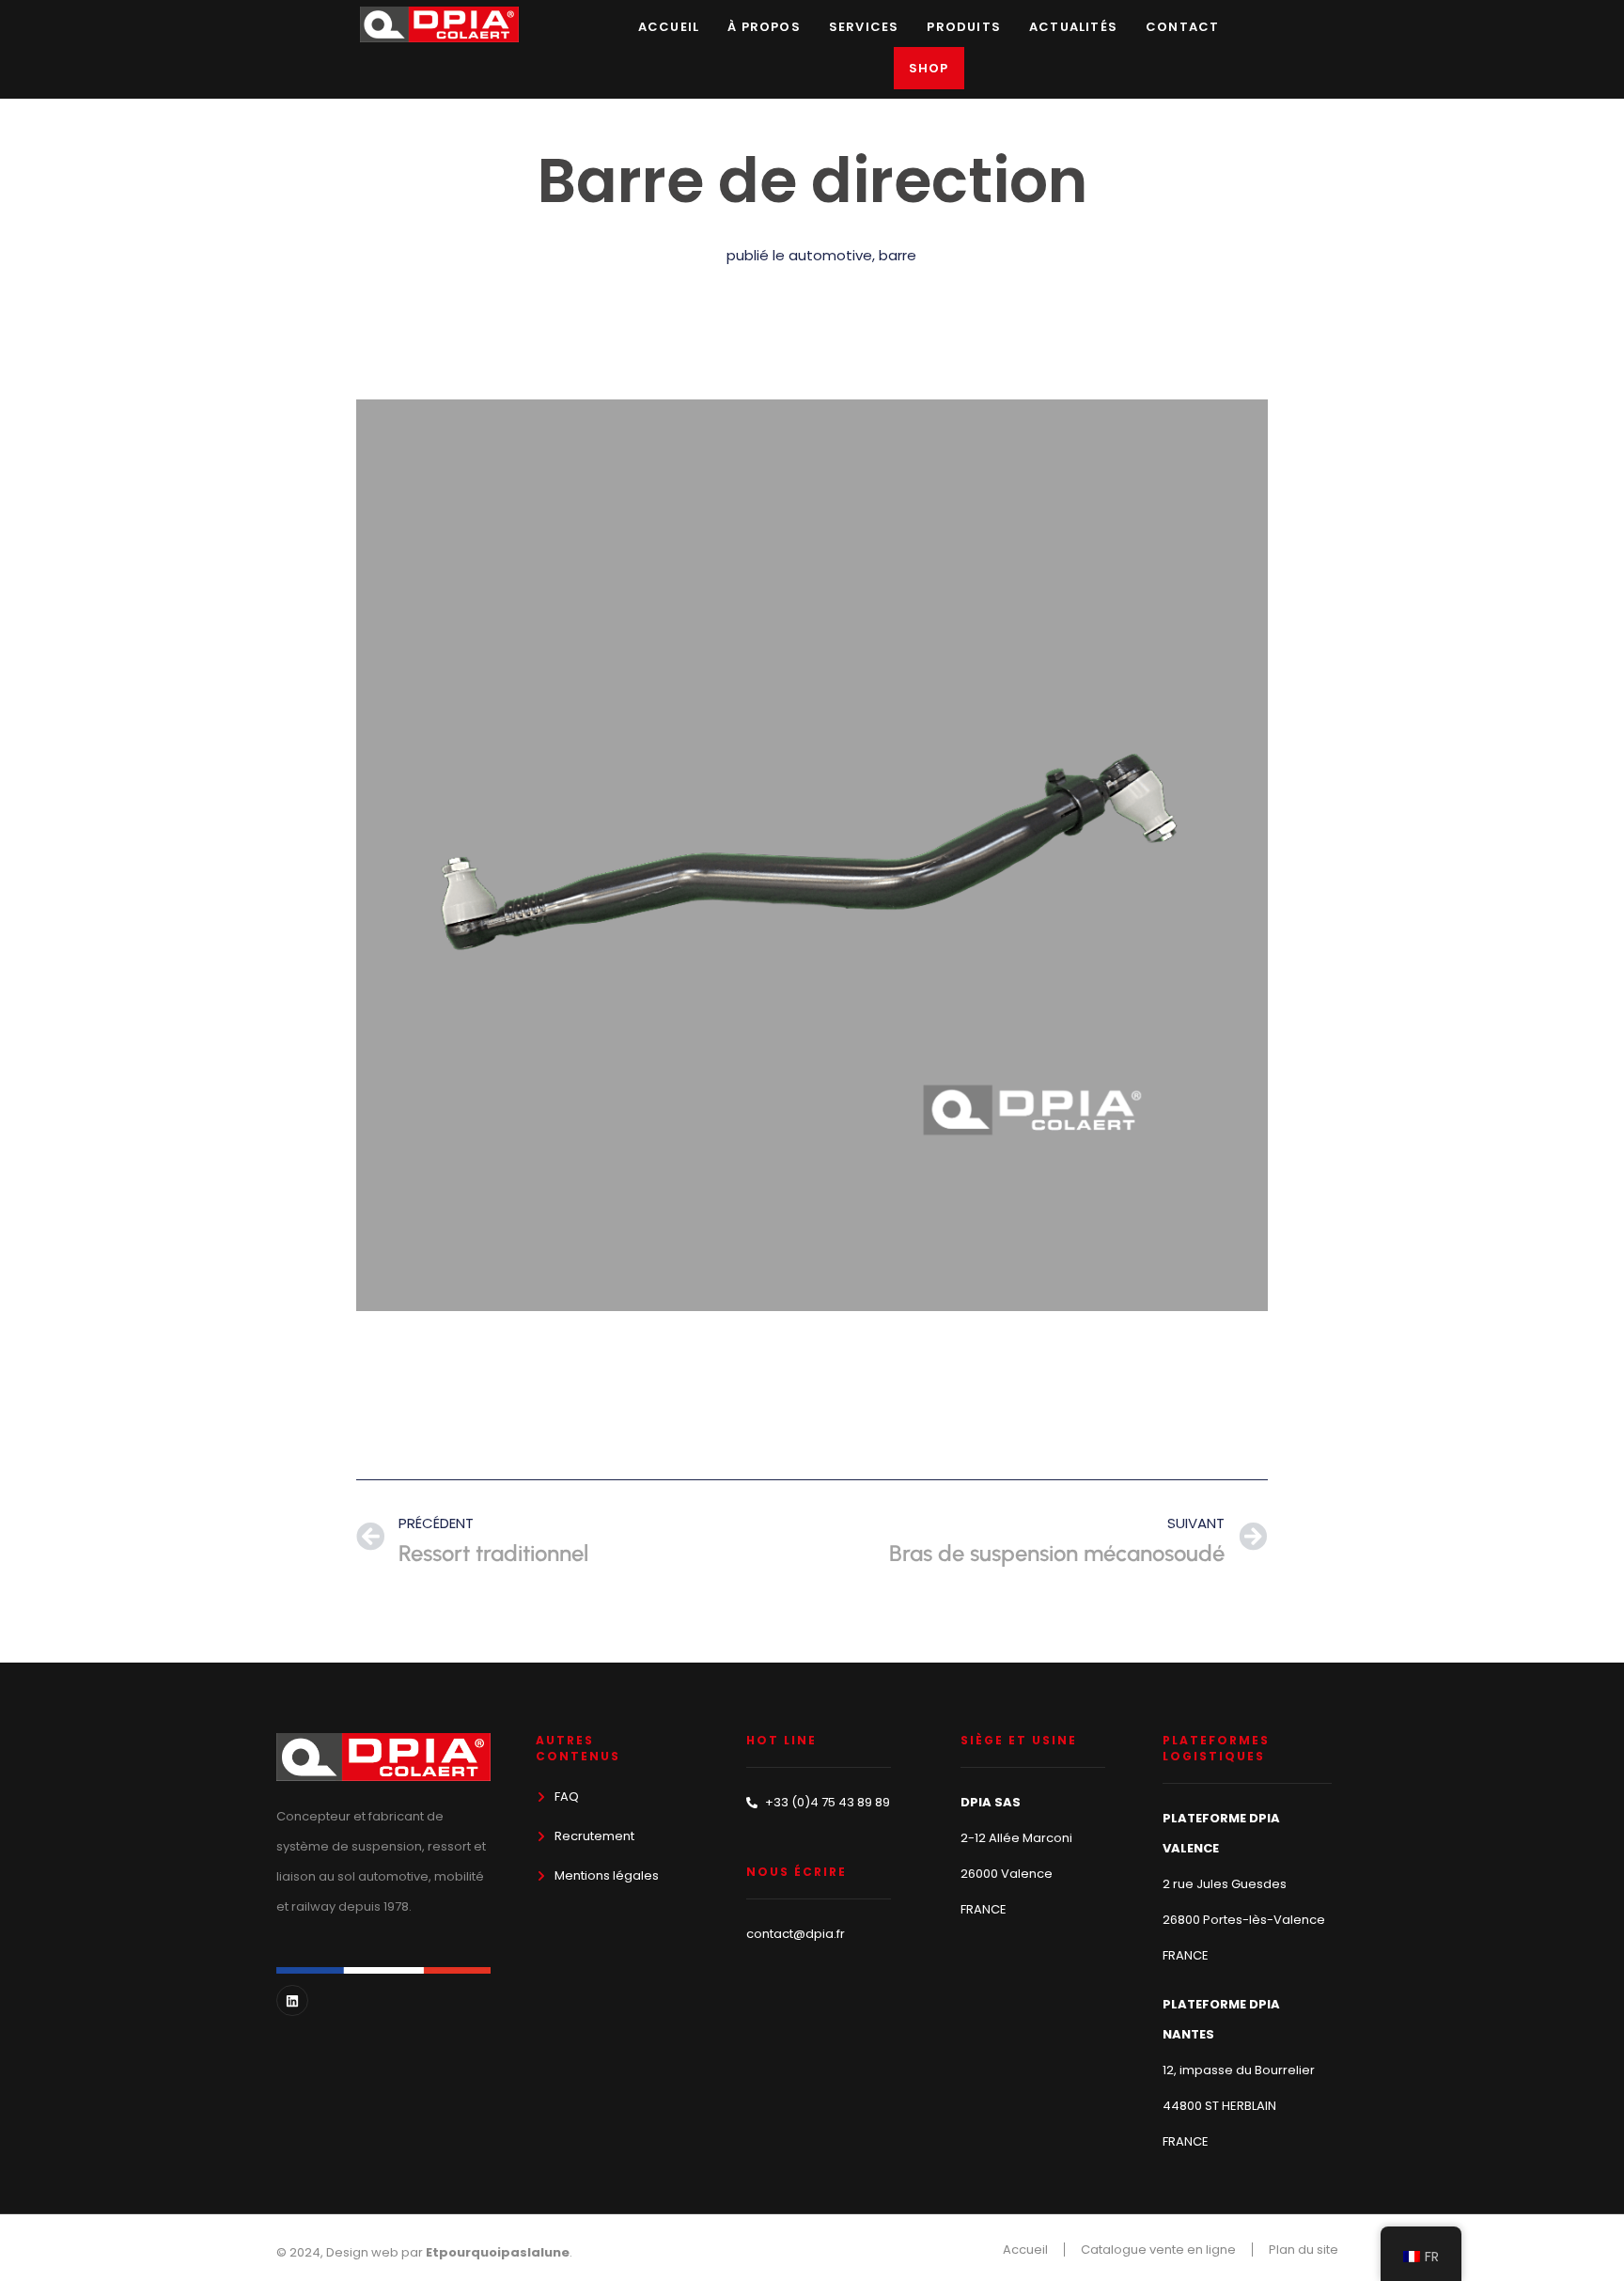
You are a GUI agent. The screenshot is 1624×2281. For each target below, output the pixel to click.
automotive (830, 255)
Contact (1182, 27)
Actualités (1073, 27)
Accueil (669, 27)
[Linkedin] (292, 2001)
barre (898, 255)
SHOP (929, 68)
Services (864, 27)
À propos (764, 27)
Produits (964, 27)
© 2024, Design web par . (424, 2252)
